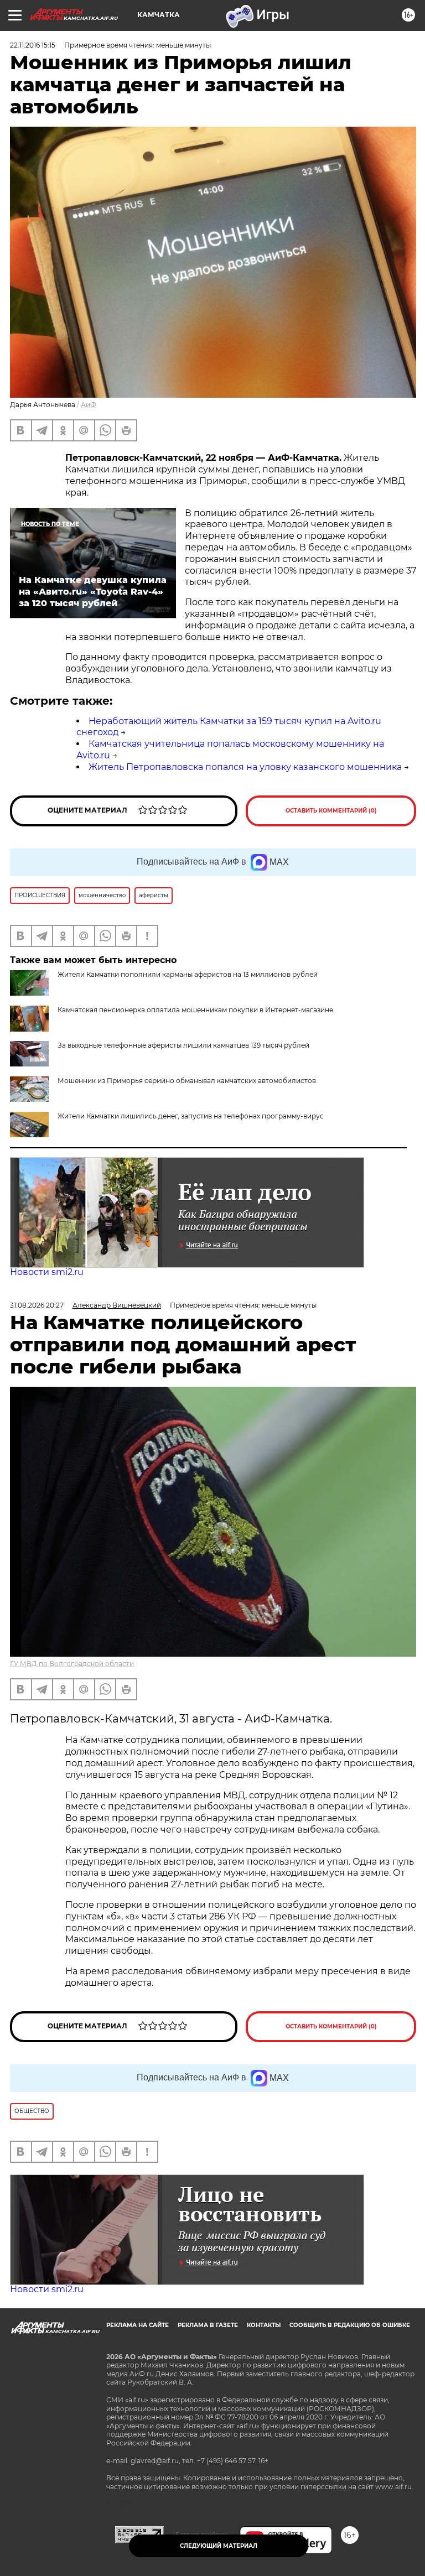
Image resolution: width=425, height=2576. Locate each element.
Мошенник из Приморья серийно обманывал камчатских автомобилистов (187, 1081)
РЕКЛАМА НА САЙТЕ (138, 2325)
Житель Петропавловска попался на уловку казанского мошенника (245, 767)
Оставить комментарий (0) (331, 811)
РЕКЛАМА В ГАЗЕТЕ (208, 2325)
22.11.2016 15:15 (33, 45)
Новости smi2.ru (47, 1272)
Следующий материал (219, 2546)
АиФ (89, 405)
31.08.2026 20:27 (37, 1305)
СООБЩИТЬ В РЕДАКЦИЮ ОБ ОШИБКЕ (350, 2325)
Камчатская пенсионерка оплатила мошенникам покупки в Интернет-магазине (195, 1010)
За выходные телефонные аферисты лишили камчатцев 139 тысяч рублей (183, 1045)
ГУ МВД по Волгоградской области (72, 1664)
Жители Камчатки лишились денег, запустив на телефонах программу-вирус (191, 1116)
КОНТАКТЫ (264, 2325)
